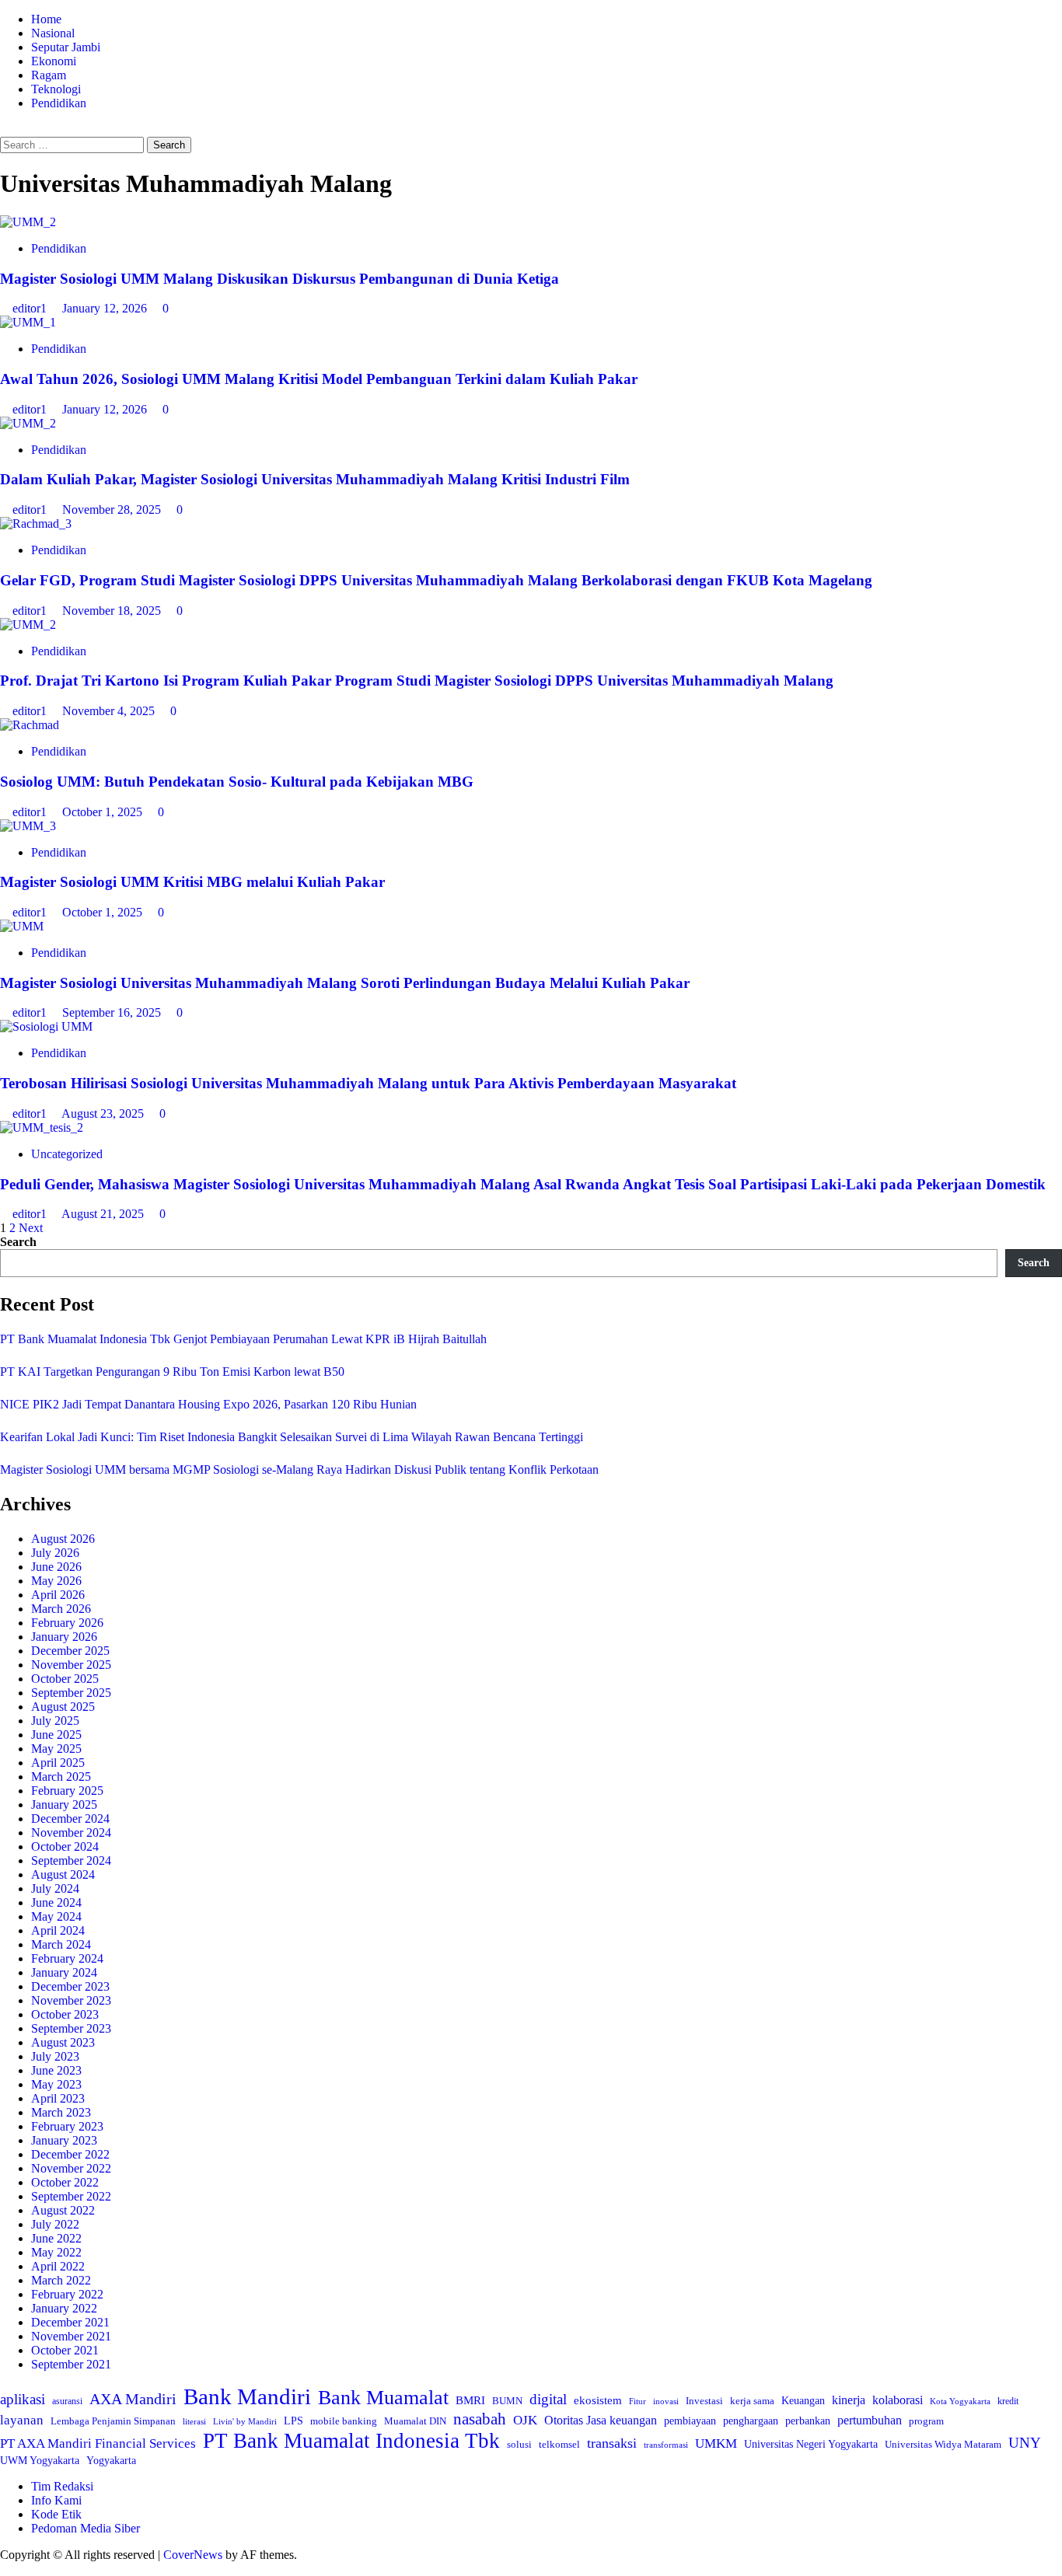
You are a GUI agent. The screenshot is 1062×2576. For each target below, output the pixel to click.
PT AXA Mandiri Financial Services (98, 2443)
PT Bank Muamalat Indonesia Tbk (351, 2441)
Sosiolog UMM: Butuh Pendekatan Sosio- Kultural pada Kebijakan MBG (237, 782)
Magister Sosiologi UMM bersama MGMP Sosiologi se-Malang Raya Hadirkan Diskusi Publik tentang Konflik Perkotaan (299, 1470)
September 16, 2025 (113, 1012)
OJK (525, 2420)
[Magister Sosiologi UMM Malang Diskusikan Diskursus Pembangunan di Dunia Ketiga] (28, 222)
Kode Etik (56, 2514)
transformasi (666, 2445)
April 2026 (58, 1595)
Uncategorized (67, 1154)
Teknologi (56, 89)
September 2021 (71, 2364)
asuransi (67, 2401)
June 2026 (56, 1567)
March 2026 (61, 1609)
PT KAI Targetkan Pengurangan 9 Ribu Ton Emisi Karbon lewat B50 (172, 1372)
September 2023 (71, 2028)
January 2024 (64, 1972)
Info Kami (56, 2500)
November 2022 (71, 2168)
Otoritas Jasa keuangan (601, 2420)
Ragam (49, 75)
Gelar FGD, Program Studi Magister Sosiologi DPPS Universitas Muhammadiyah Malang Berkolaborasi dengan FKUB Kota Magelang (436, 580)
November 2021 (71, 2336)
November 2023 (71, 2000)
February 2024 (67, 1958)
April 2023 (58, 2098)
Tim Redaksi (62, 2486)
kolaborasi (898, 2400)
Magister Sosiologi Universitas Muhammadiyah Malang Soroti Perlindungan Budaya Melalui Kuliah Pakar (347, 983)
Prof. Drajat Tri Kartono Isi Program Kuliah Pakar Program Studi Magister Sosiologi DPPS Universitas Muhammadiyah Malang (417, 681)
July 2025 (55, 1721)
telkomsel (559, 2444)
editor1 (31, 308)
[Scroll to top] (5, 2569)
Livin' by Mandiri (245, 2421)
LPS (293, 2421)
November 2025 (71, 1665)
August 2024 (63, 1874)
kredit (1008, 2401)
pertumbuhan (870, 2420)
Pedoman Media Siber (86, 2528)
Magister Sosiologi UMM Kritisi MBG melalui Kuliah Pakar (192, 882)
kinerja (849, 2400)
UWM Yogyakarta (40, 2461)
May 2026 (56, 1581)
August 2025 (63, 1707)
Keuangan (803, 2401)
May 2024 (56, 1916)
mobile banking (344, 2421)
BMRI (470, 2400)
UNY (1025, 2443)
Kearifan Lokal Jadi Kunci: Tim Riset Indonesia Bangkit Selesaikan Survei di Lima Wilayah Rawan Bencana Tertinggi (292, 1437)
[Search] (5, 129)
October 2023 (65, 2014)
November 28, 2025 (113, 510)
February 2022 (67, 2294)
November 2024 (71, 1833)
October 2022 (65, 2182)
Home (46, 19)
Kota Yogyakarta (960, 2401)
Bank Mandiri (247, 2396)
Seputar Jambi (66, 47)
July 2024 (55, 1888)
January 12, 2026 (106, 308)
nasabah (480, 2419)
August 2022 (63, 2210)
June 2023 (56, 2070)
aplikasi (23, 2399)
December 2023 (70, 1986)
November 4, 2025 (110, 711)
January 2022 (64, 2308)
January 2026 (64, 1637)
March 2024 (61, 1944)
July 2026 (55, 1553)
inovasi (666, 2401)
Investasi (704, 2401)
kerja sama (752, 2401)
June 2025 (56, 1735)
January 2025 (64, 1805)
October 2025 (65, 1679)
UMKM (716, 2443)
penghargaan (751, 2421)
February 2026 (67, 1623)
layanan (22, 2420)
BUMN (507, 2401)
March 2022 (61, 2280)
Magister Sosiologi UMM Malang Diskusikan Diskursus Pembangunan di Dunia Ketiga (279, 279)
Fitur (638, 2401)
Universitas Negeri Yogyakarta (811, 2444)
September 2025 (71, 1693)
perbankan (808, 2421)
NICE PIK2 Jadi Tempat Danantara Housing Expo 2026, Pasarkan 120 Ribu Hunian (208, 1404)
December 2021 (70, 2322)
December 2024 (70, 1819)
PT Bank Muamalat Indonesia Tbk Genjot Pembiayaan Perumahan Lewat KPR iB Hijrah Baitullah (243, 1339)
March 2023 (61, 2112)
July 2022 (55, 2224)
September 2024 (71, 1860)
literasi (194, 2421)
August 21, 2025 (104, 1214)
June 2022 (56, 2238)
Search (18, 1242)
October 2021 (65, 2350)
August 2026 (63, 1539)
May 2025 (56, 1749)
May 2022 (56, 2252)
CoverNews (193, 2555)
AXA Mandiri (133, 2399)
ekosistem (598, 2400)
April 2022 (58, 2266)
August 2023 (63, 2042)
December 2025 (70, 1651)
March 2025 (61, 1777)
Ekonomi (54, 61)
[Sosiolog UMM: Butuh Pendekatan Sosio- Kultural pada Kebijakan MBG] (30, 725)
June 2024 (56, 1902)
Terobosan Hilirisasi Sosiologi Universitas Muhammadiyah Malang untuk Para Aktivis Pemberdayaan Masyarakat (368, 1083)
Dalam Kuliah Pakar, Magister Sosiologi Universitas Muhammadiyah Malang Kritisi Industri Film (315, 479)
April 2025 (58, 1763)
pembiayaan (690, 2421)
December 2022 (70, 2154)
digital (548, 2399)
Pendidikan (59, 103)
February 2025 (67, 1791)
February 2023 (67, 2126)
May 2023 (56, 2084)
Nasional (53, 33)
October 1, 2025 (104, 812)
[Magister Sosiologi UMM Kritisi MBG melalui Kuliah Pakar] (28, 826)
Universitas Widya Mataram (943, 2444)
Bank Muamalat (383, 2398)
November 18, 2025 (113, 611)
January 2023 (64, 2140)
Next (31, 1228)
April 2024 (58, 1930)
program (926, 2421)
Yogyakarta (111, 2460)
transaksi (612, 2443)
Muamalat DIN (415, 2421)
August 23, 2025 (104, 1113)
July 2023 (55, 2056)
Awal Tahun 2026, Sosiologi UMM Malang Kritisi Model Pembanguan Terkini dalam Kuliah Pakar (319, 379)
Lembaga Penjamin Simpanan (113, 2421)
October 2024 (65, 1846)
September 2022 (71, 2196)
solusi (519, 2444)
